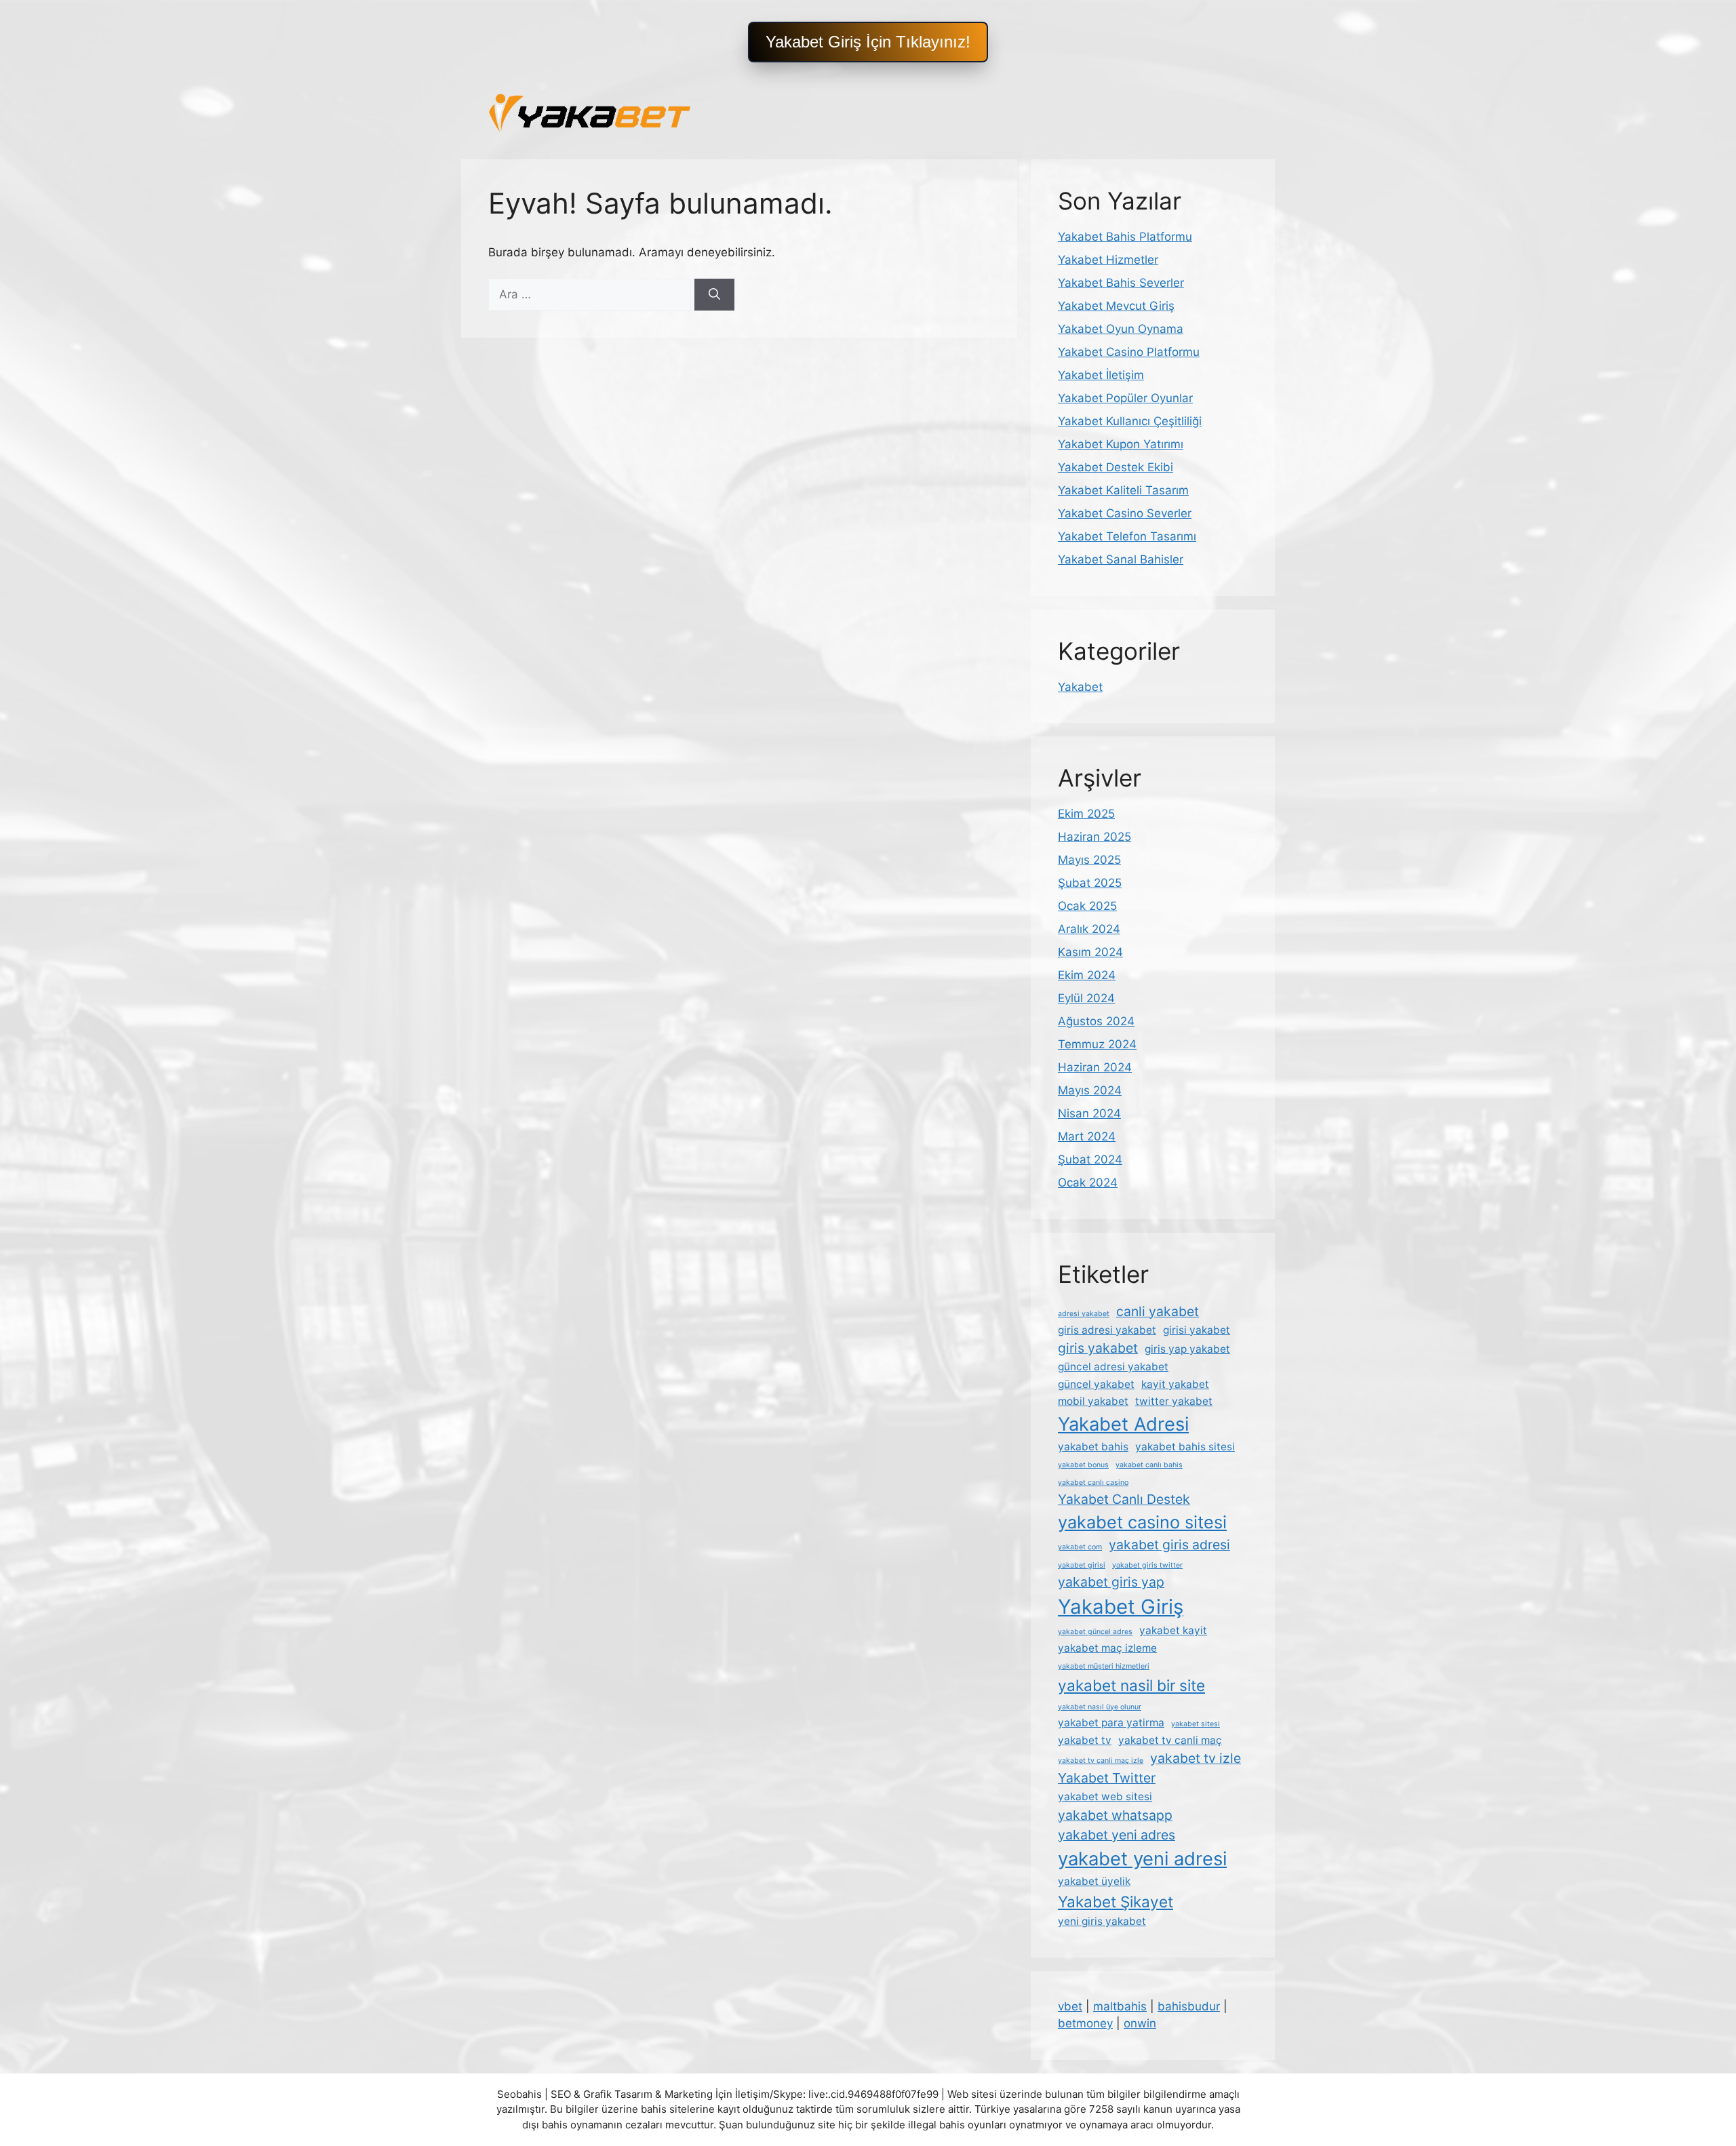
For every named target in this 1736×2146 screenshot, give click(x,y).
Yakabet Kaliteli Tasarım (1123, 490)
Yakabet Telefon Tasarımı (1127, 536)
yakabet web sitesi (1105, 1796)
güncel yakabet (1096, 1384)
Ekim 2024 (1087, 975)
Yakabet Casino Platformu (1129, 352)
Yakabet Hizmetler (1108, 260)
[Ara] (714, 295)
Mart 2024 (1087, 1136)
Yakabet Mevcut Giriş (1116, 306)
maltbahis (1120, 2006)
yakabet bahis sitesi (1185, 1447)
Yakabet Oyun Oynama (1121, 329)
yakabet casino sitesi (1142, 1522)
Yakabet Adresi (1123, 1424)
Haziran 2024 (1095, 1067)
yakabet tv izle (1196, 1758)
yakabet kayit (1173, 1630)
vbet (1070, 2006)
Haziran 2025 (1094, 837)
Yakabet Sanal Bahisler (1121, 559)
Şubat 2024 (1090, 1159)
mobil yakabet (1093, 1401)
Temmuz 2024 (1097, 1044)
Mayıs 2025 (1089, 860)
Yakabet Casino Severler (1125, 513)
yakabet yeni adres (1117, 1835)
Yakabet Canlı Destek (1124, 1499)
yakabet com (1080, 1547)
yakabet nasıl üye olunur (1100, 1707)
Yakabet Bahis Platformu (1125, 237)
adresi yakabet (1084, 1314)
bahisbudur (1189, 2006)
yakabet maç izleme (1107, 1648)
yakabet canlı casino (1093, 1483)
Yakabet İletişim (1101, 375)
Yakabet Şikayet (1116, 1902)
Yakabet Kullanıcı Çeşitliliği (1130, 421)
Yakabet (1080, 687)
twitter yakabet (1174, 1401)
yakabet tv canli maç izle (1101, 1761)
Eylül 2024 (1086, 998)
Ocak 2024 (1088, 1183)
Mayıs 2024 (1090, 1090)
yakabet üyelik (1094, 1881)
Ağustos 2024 (1096, 1021)
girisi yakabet (1197, 1330)
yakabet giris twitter (1147, 1565)
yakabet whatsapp (1115, 1815)
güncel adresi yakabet (1113, 1367)
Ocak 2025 (1087, 906)
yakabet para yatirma (1111, 1723)
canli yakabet (1158, 1311)
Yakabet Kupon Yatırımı (1121, 444)
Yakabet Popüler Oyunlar (1125, 398)
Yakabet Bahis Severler (1121, 283)
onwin (1140, 2023)
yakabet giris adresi (1169, 1545)
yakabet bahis (1093, 1447)
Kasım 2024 (1090, 952)
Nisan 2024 (1089, 1113)
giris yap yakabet (1187, 1349)
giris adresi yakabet (1107, 1330)
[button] (868, 42)
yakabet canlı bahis (1149, 1465)
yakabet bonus (1083, 1465)
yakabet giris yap (1111, 1582)
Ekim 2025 (1086, 814)
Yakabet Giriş (1121, 1607)
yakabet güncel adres (1095, 1632)
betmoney (1085, 2023)
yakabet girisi (1082, 1565)
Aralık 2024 (1089, 929)
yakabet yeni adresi (1142, 1859)
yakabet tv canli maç (1170, 1740)
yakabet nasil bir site (1131, 1685)
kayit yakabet (1175, 1384)
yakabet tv (1085, 1740)
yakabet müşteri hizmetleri (1104, 1666)
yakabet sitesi (1196, 1724)
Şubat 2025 (1090, 883)
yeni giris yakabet (1102, 1921)
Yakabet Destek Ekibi (1116, 467)
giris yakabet (1098, 1348)
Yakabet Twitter (1107, 1778)
